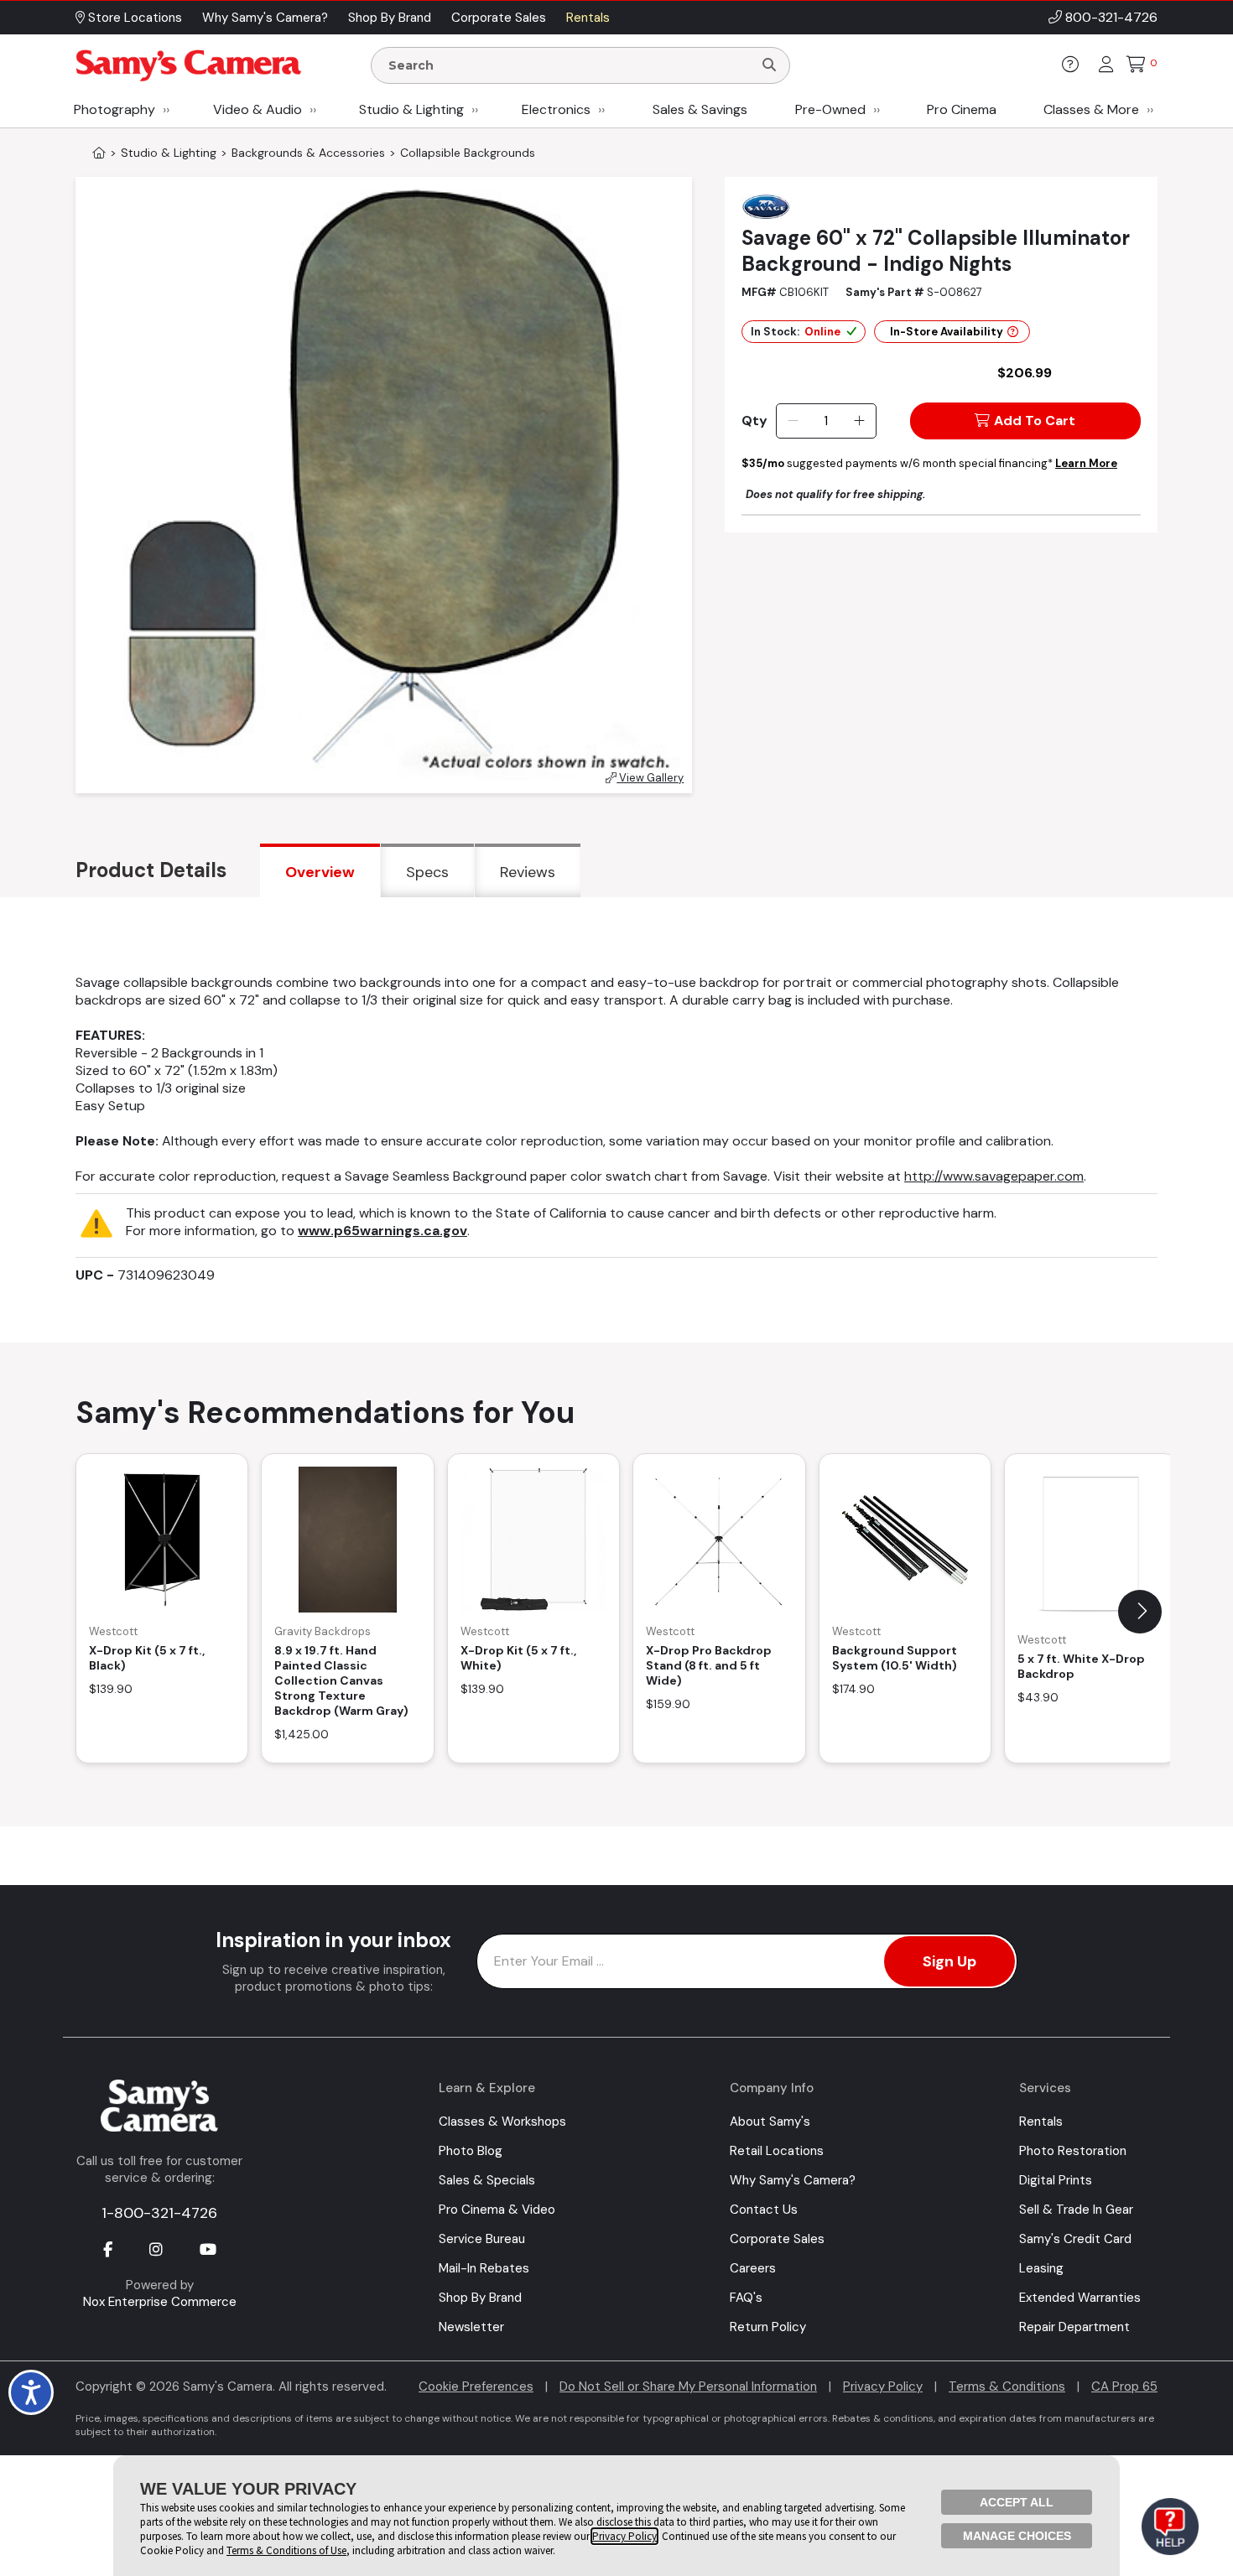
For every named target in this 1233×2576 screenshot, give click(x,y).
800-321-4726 (1111, 17)
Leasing (1041, 2268)
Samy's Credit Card (1075, 2239)
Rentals (1041, 2122)
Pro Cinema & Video (497, 2210)
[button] (1140, 1612)
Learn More (1086, 463)
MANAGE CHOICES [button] (1017, 2536)
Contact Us (764, 2210)
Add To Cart (1035, 421)
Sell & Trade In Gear (1076, 2210)
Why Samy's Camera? (793, 2180)
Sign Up (949, 1961)
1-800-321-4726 (159, 2213)
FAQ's (746, 2298)
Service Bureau (482, 2239)
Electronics (556, 109)
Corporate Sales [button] (499, 18)
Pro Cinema (962, 109)
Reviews (528, 872)
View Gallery (650, 778)
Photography (114, 109)
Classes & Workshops (502, 2122)
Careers (753, 2268)
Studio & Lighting (411, 109)
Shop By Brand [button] (390, 18)
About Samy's (770, 2122)
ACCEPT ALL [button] (1017, 2502)
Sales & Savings (700, 109)
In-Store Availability (947, 332)
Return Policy (768, 2327)
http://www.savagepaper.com (994, 1176)
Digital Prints (1056, 2180)
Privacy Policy (883, 2386)
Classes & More (1091, 109)
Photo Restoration (1073, 2151)
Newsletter (471, 2327)
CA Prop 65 (1124, 2386)
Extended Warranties (1080, 2298)
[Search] (769, 65)
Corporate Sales (777, 2239)
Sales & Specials (487, 2180)
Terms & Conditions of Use (286, 2550)
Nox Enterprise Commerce (160, 2302)
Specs (427, 872)
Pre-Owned (830, 109)
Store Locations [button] (133, 18)
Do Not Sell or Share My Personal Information (688, 2386)
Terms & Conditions (1007, 2386)
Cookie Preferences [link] (476, 2386)
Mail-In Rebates (484, 2268)
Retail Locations (777, 2151)
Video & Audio (258, 109)
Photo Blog (471, 2151)
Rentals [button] (588, 18)
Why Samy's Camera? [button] (265, 18)
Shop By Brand (480, 2298)
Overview (320, 872)
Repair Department (1074, 2327)
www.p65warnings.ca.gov (382, 1231)
